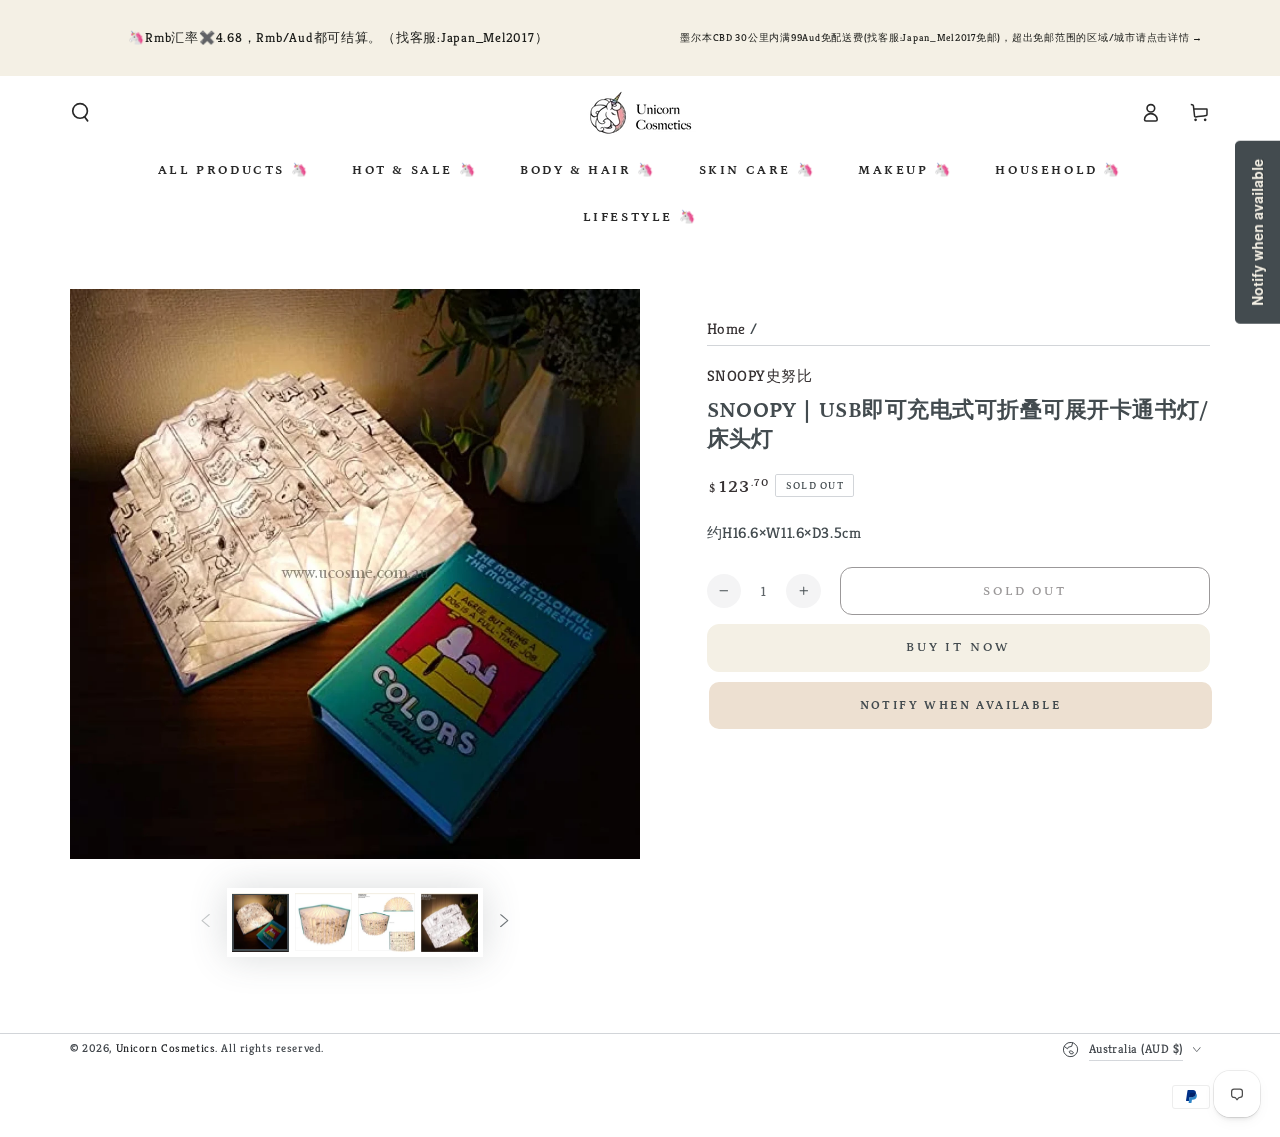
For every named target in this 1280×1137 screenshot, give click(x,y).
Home (726, 328)
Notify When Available (960, 705)
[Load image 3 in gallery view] (386, 923)
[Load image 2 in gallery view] (323, 923)
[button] (80, 113)
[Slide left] (206, 923)
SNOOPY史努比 (760, 375)
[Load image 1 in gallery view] (260, 923)
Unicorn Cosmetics (166, 1048)
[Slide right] (504, 923)
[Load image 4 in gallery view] (449, 923)
